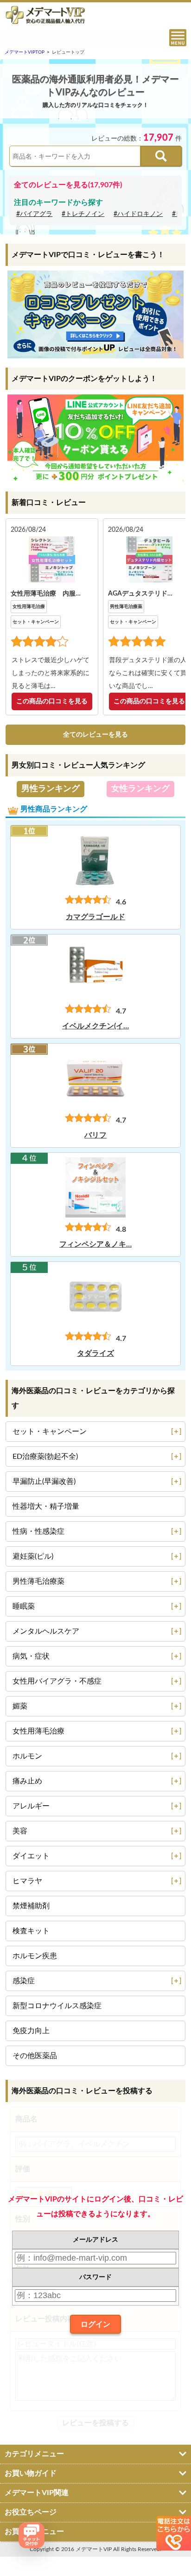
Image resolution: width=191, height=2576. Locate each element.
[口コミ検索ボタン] (161, 156)
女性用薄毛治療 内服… (46, 594)
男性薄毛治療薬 (126, 607)
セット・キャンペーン (36, 622)
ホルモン (27, 1756)
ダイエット (31, 1856)
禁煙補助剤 (31, 1906)
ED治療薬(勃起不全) (45, 1457)
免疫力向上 (31, 2031)
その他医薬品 (35, 2056)
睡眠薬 (24, 1606)
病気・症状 (31, 1656)
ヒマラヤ (27, 1881)
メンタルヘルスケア (46, 1631)
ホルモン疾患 (35, 1956)
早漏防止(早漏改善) (44, 1482)
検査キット (31, 1931)
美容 (20, 1831)
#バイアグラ (34, 214)
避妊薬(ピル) (33, 1556)
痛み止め (27, 1781)
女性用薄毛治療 (29, 607)
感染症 (24, 1981)
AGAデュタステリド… (140, 594)
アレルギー (31, 1806)
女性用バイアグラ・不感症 (57, 1681)
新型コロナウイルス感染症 (57, 2006)
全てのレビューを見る (95, 735)
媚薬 (20, 1706)
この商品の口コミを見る (52, 701)
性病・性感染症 (38, 1531)
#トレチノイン (83, 214)
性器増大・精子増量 (46, 1506)
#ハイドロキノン (138, 214)
